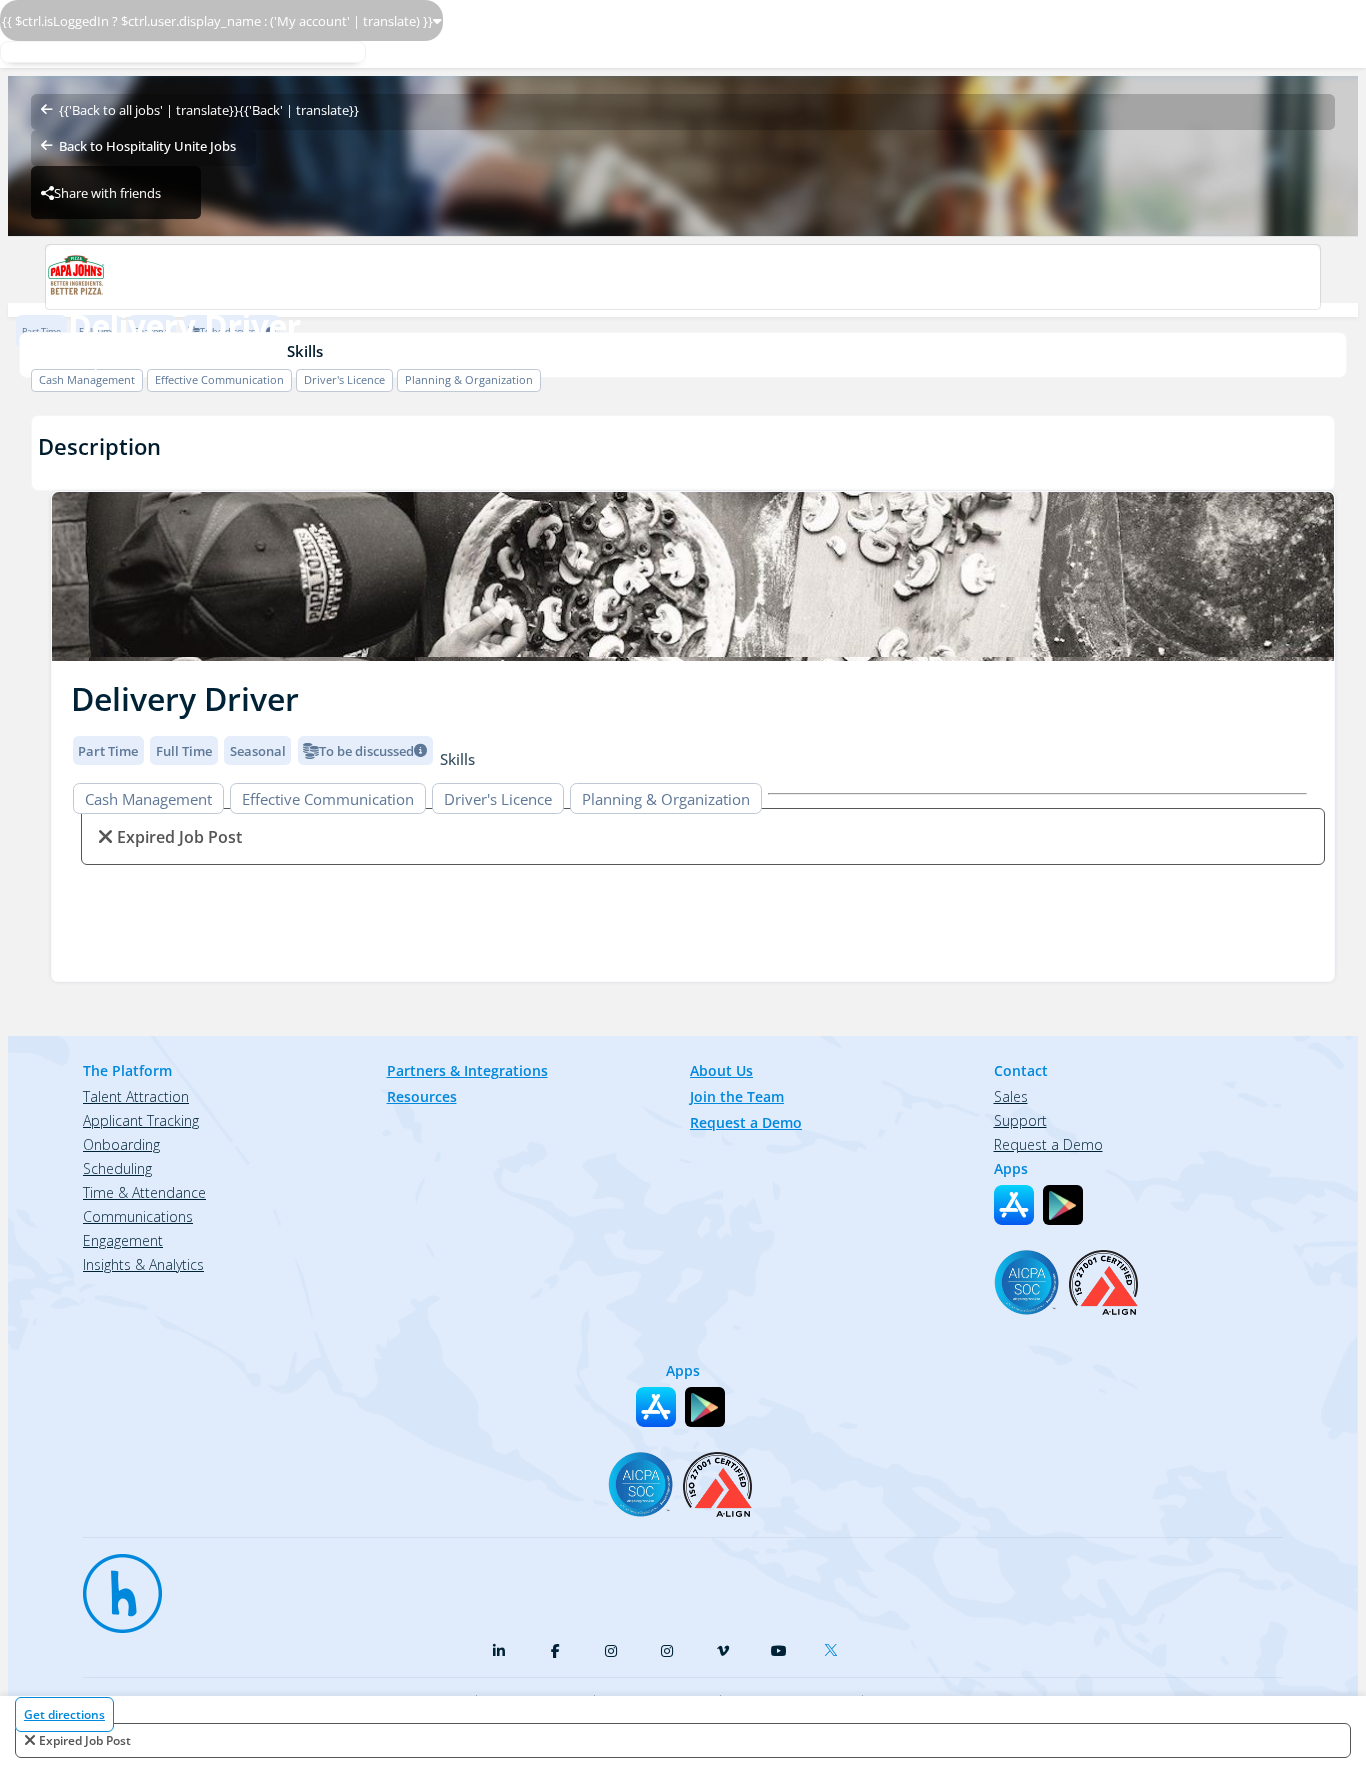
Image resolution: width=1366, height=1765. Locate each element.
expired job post (85, 1740)
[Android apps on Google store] (1063, 1205)
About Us (721, 1070)
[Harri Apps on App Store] (1014, 1205)
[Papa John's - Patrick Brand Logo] (682, 277)
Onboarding (121, 1144)
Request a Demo (746, 1122)
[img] (693, 576)
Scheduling (117, 1168)
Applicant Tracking (141, 1120)
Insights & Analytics (143, 1264)
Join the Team (737, 1096)
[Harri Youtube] (779, 1651)
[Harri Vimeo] (723, 1651)
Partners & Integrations (467, 1070)
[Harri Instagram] (611, 1651)
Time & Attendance (144, 1192)
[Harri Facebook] (555, 1651)
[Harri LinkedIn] (499, 1651)
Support (1020, 1120)
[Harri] (113, 1584)
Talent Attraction (136, 1096)
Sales (1011, 1096)
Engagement (123, 1240)
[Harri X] (835, 1646)
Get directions (64, 1714)
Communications (138, 1216)
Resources (422, 1096)
